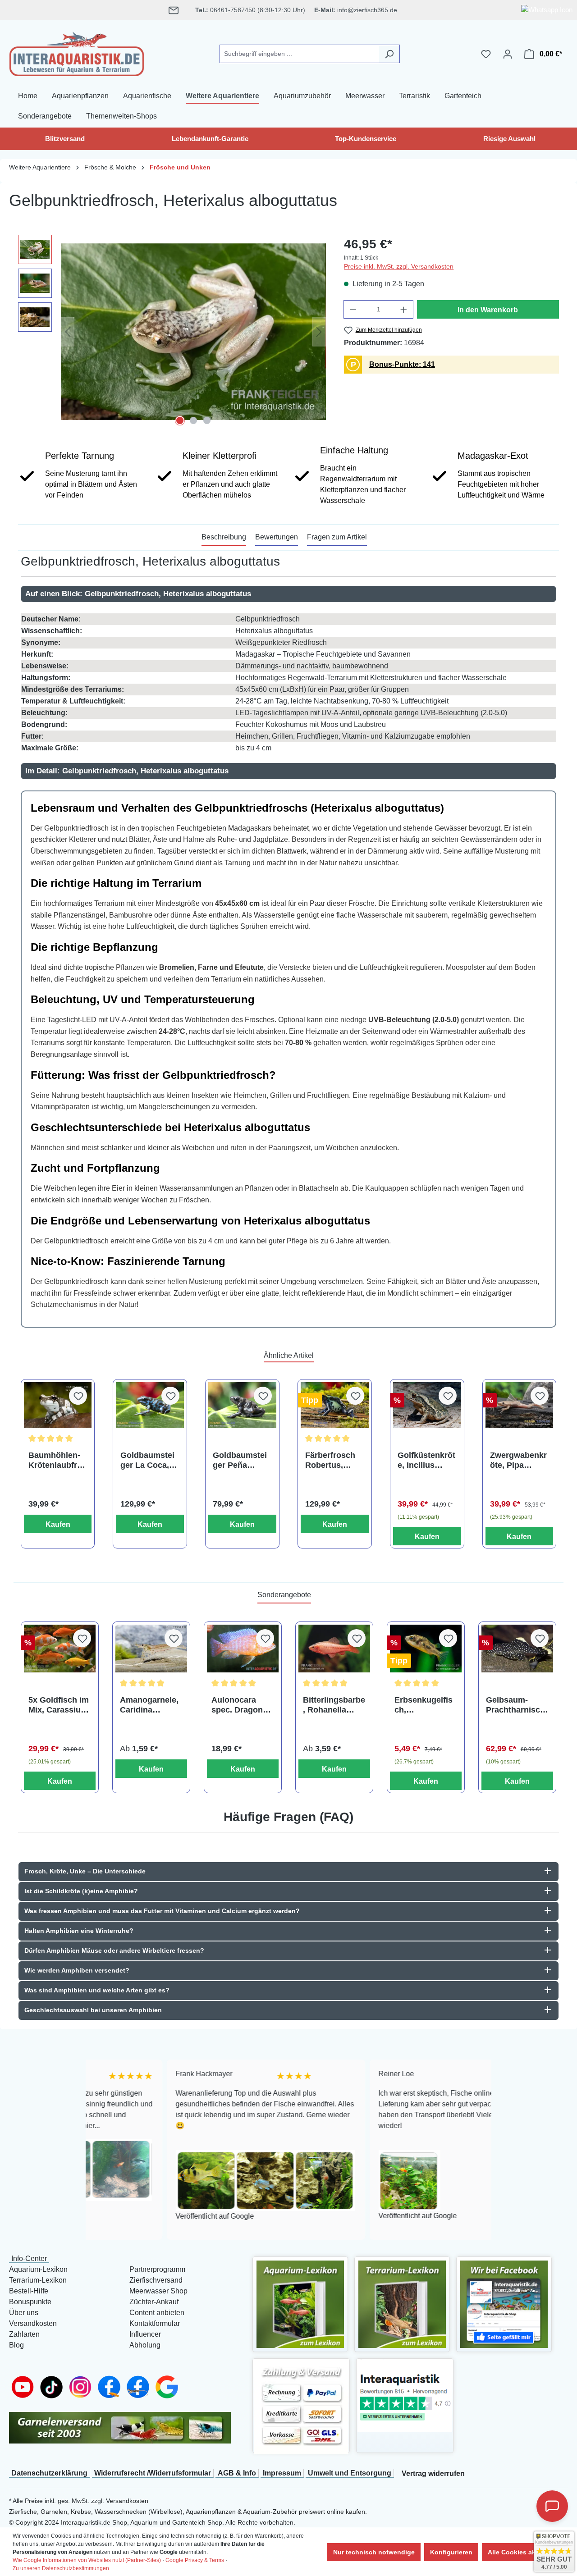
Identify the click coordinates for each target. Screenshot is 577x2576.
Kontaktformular (155, 2323)
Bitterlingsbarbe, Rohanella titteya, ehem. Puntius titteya (334, 1705)
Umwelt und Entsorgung (350, 2473)
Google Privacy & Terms (195, 2560)
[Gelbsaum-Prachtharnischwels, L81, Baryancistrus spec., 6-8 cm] (517, 1649)
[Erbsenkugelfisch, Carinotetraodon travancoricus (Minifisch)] (426, 1649)
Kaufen (58, 1524)
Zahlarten (24, 2334)
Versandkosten (33, 2323)
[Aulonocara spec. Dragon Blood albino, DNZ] (243, 1649)
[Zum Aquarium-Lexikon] (300, 2304)
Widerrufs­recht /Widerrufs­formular (153, 2473)
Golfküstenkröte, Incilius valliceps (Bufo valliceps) (426, 1460)
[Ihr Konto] (508, 54)
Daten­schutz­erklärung (49, 2473)
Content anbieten (157, 2313)
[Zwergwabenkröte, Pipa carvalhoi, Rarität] (520, 1405)
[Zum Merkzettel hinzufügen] (78, 1396)
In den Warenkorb (488, 310)
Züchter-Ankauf (154, 2302)
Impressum (282, 2473)
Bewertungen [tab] (277, 537)
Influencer (145, 2334)
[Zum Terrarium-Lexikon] (402, 2304)
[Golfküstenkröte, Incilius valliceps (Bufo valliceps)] (427, 1405)
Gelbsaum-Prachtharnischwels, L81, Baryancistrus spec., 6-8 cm (515, 1705)
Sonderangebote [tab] (284, 1595)
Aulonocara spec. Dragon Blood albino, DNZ (237, 1705)
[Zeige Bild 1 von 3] (180, 420)
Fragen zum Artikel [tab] (337, 537)
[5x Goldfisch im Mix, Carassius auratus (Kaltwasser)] (60, 1649)
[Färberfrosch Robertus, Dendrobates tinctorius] (335, 1405)
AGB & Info (237, 2473)
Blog (16, 2345)
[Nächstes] (319, 331)
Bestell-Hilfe (29, 2291)
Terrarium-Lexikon (38, 2280)
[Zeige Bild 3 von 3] (207, 420)
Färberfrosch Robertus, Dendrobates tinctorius (330, 1460)
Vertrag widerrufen (433, 2473)
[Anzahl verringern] (353, 309)
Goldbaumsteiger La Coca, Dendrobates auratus (147, 1460)
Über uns (24, 2313)
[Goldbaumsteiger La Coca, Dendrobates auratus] (150, 1405)
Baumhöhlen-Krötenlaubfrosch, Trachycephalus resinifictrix (57, 1460)
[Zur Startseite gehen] (77, 52)
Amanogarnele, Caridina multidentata (149, 1705)
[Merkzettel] (486, 54)
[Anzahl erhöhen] (404, 309)
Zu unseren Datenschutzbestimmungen (61, 2568)
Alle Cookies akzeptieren (526, 2552)
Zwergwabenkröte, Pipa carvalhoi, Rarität (518, 1460)
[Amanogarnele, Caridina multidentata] (151, 1649)
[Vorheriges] (68, 331)
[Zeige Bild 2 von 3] (193, 420)
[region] (172, 332)
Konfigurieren (451, 2552)
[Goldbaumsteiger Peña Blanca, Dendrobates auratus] (242, 1405)
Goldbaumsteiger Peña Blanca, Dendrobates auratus (240, 1460)
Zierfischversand (156, 2280)
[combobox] (299, 54)
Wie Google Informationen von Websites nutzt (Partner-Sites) (87, 2560)
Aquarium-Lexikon (38, 2269)
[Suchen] (389, 54)
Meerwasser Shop (158, 2291)
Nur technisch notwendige (374, 2552)
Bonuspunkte (30, 2302)
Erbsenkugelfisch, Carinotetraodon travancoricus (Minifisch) (425, 1705)
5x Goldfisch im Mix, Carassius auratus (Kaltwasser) (59, 1705)
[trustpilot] (405, 2396)
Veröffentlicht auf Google (136, 2216)
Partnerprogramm (157, 2269)
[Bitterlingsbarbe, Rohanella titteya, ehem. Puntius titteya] (334, 1649)
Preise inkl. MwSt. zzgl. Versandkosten (399, 266)
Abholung (145, 2345)
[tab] (224, 538)
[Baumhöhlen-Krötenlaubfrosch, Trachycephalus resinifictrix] (58, 1405)
